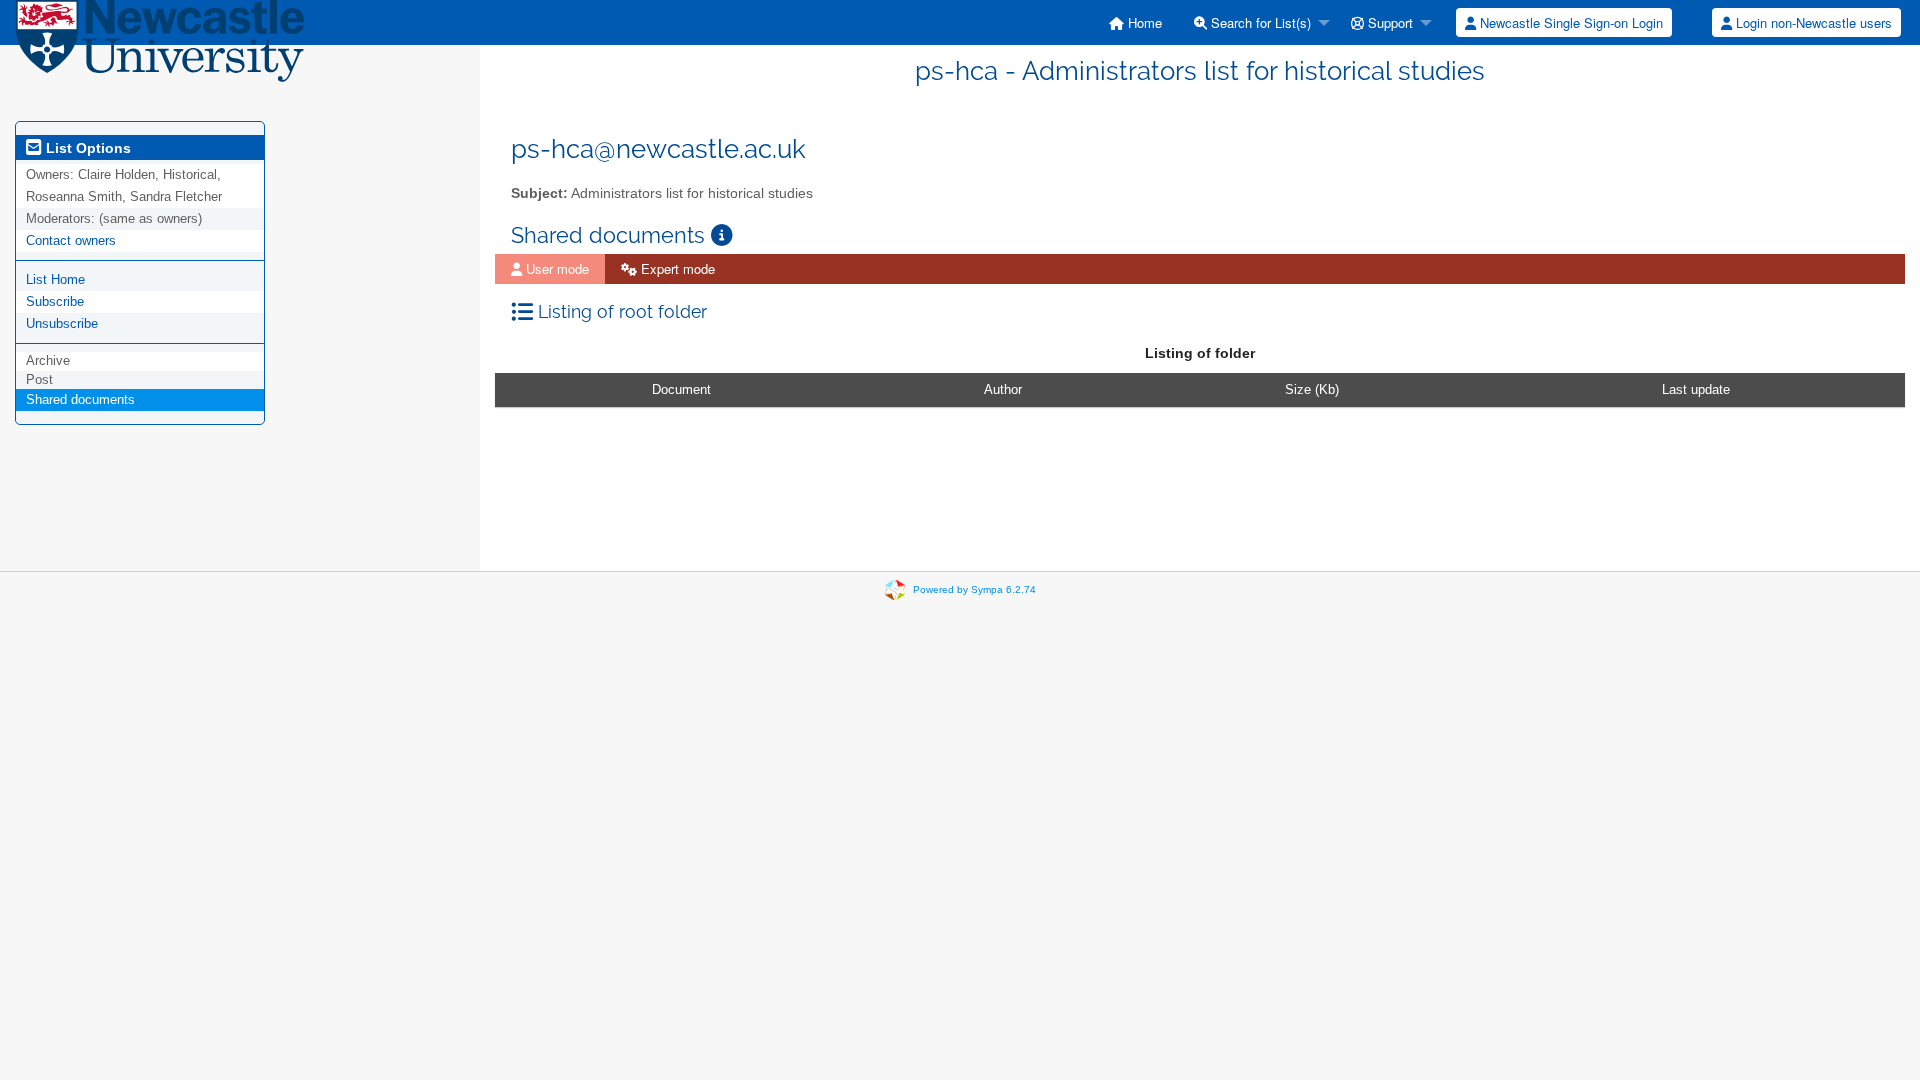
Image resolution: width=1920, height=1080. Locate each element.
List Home (55, 279)
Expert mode (676, 268)
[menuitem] (1135, 22)
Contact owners (71, 240)
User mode (555, 268)
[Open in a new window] (722, 235)
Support (1388, 22)
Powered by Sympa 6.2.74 (974, 589)
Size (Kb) (1312, 389)
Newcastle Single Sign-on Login (1569, 22)
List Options (86, 148)
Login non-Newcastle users (1812, 22)
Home (1143, 22)
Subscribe (55, 301)
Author (1003, 389)
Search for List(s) (1259, 22)
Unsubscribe (62, 323)
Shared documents (80, 399)
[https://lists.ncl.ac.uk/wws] (160, 47)
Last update (1696, 389)
